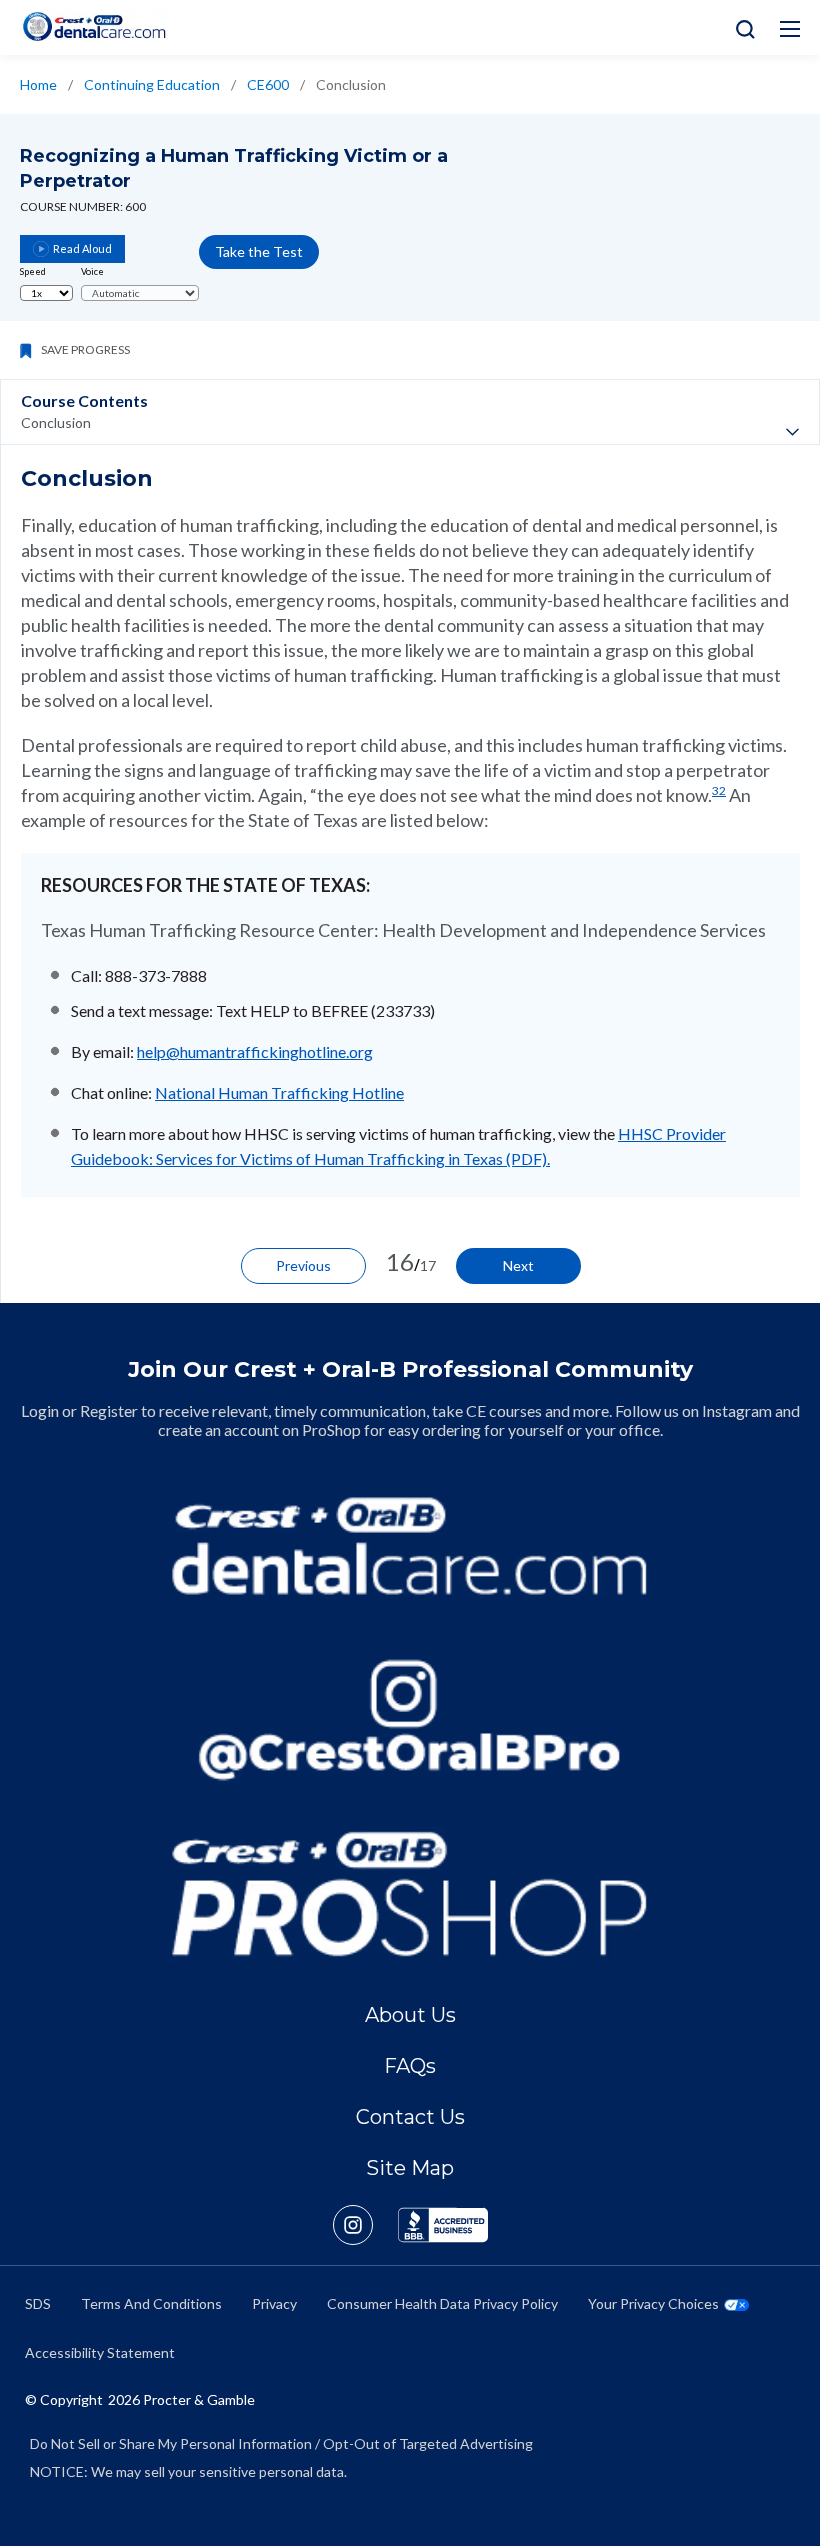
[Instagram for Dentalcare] (410, 1720)
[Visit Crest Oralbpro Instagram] (365, 2225)
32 (719, 790)
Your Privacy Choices (653, 2303)
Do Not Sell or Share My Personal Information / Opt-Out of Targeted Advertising (281, 2443)
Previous (303, 1265)
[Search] (740, 27)
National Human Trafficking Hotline (279, 1092)
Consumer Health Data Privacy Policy (442, 2303)
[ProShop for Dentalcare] (410, 1894)
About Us (410, 2015)
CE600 (268, 84)
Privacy (274, 2303)
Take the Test (259, 251)
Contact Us (410, 2117)
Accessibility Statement (100, 2352)
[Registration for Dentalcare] (410, 1546)
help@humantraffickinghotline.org (255, 1051)
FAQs (410, 2066)
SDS (38, 2303)
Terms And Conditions (151, 2303)
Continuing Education (152, 84)
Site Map (410, 2168)
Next (518, 1265)
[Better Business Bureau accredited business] (443, 2225)
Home (38, 84)
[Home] (94, 26)
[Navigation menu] (790, 29)
